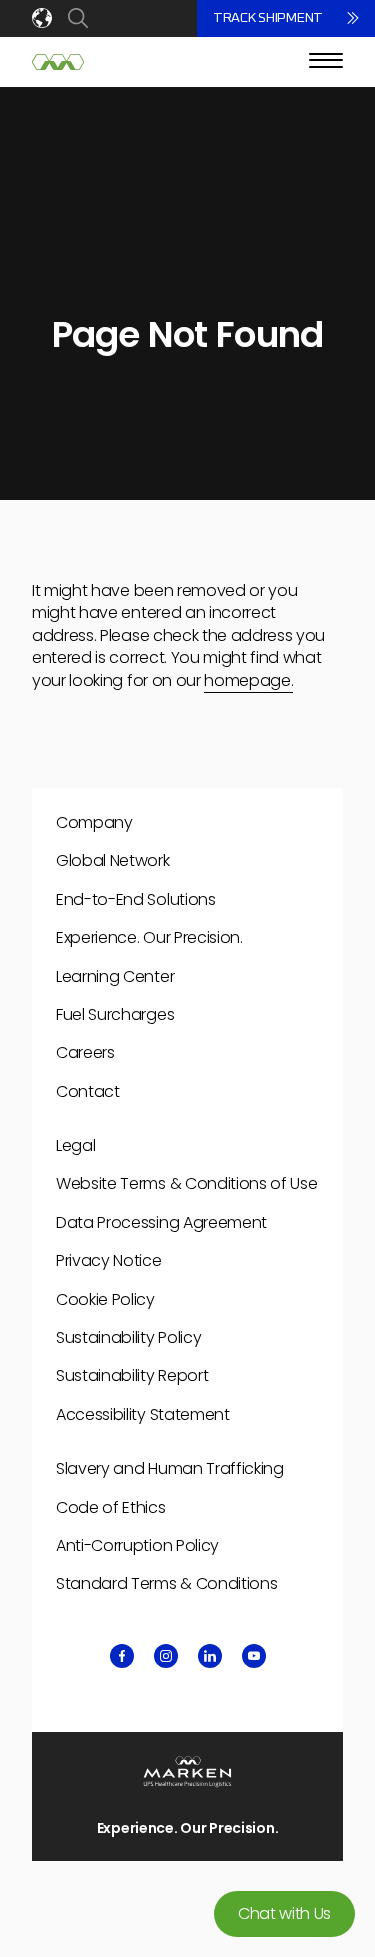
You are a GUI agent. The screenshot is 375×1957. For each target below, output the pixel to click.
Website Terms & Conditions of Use (186, 1183)
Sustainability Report (132, 1375)
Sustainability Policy (128, 1337)
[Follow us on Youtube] (254, 1656)
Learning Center (115, 976)
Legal (75, 1145)
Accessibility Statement (143, 1414)
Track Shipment (268, 18)
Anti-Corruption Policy (137, 1545)
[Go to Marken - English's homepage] (58, 62)
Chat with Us (284, 1913)
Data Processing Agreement (161, 1222)
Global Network (113, 860)
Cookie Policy (105, 1299)
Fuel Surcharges (115, 1014)
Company (94, 822)
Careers (85, 1052)
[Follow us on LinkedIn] (210, 1656)
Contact (88, 1091)
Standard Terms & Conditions (166, 1583)
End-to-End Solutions (136, 899)
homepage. (248, 680)
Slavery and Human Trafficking (170, 1468)
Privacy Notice (109, 1260)
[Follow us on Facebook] (122, 1656)
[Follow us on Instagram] (166, 1656)
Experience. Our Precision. (149, 937)
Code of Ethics (111, 1507)
